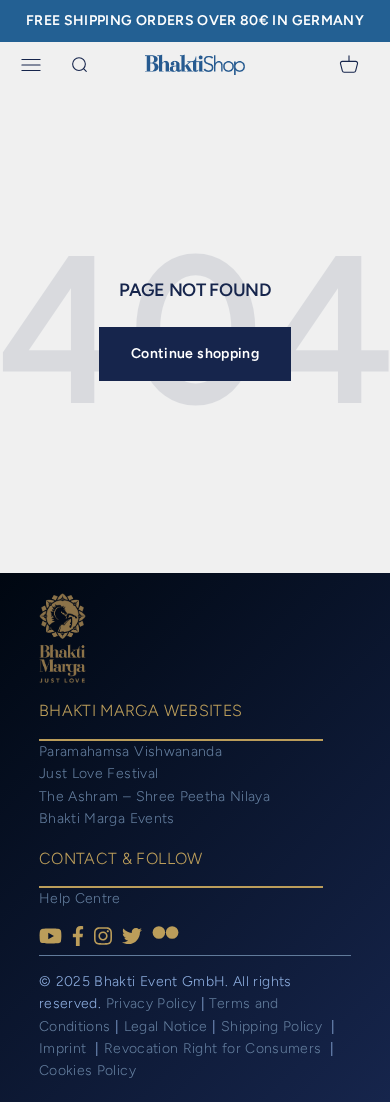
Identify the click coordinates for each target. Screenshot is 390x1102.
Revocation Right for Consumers (215, 1048)
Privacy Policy (151, 1003)
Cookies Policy (87, 1070)
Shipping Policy (274, 1026)
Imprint (65, 1048)
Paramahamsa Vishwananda (130, 751)
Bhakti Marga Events (107, 818)
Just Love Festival (98, 773)
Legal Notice (168, 1026)
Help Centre (80, 898)
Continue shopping (195, 353)
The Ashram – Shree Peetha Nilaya (154, 796)
